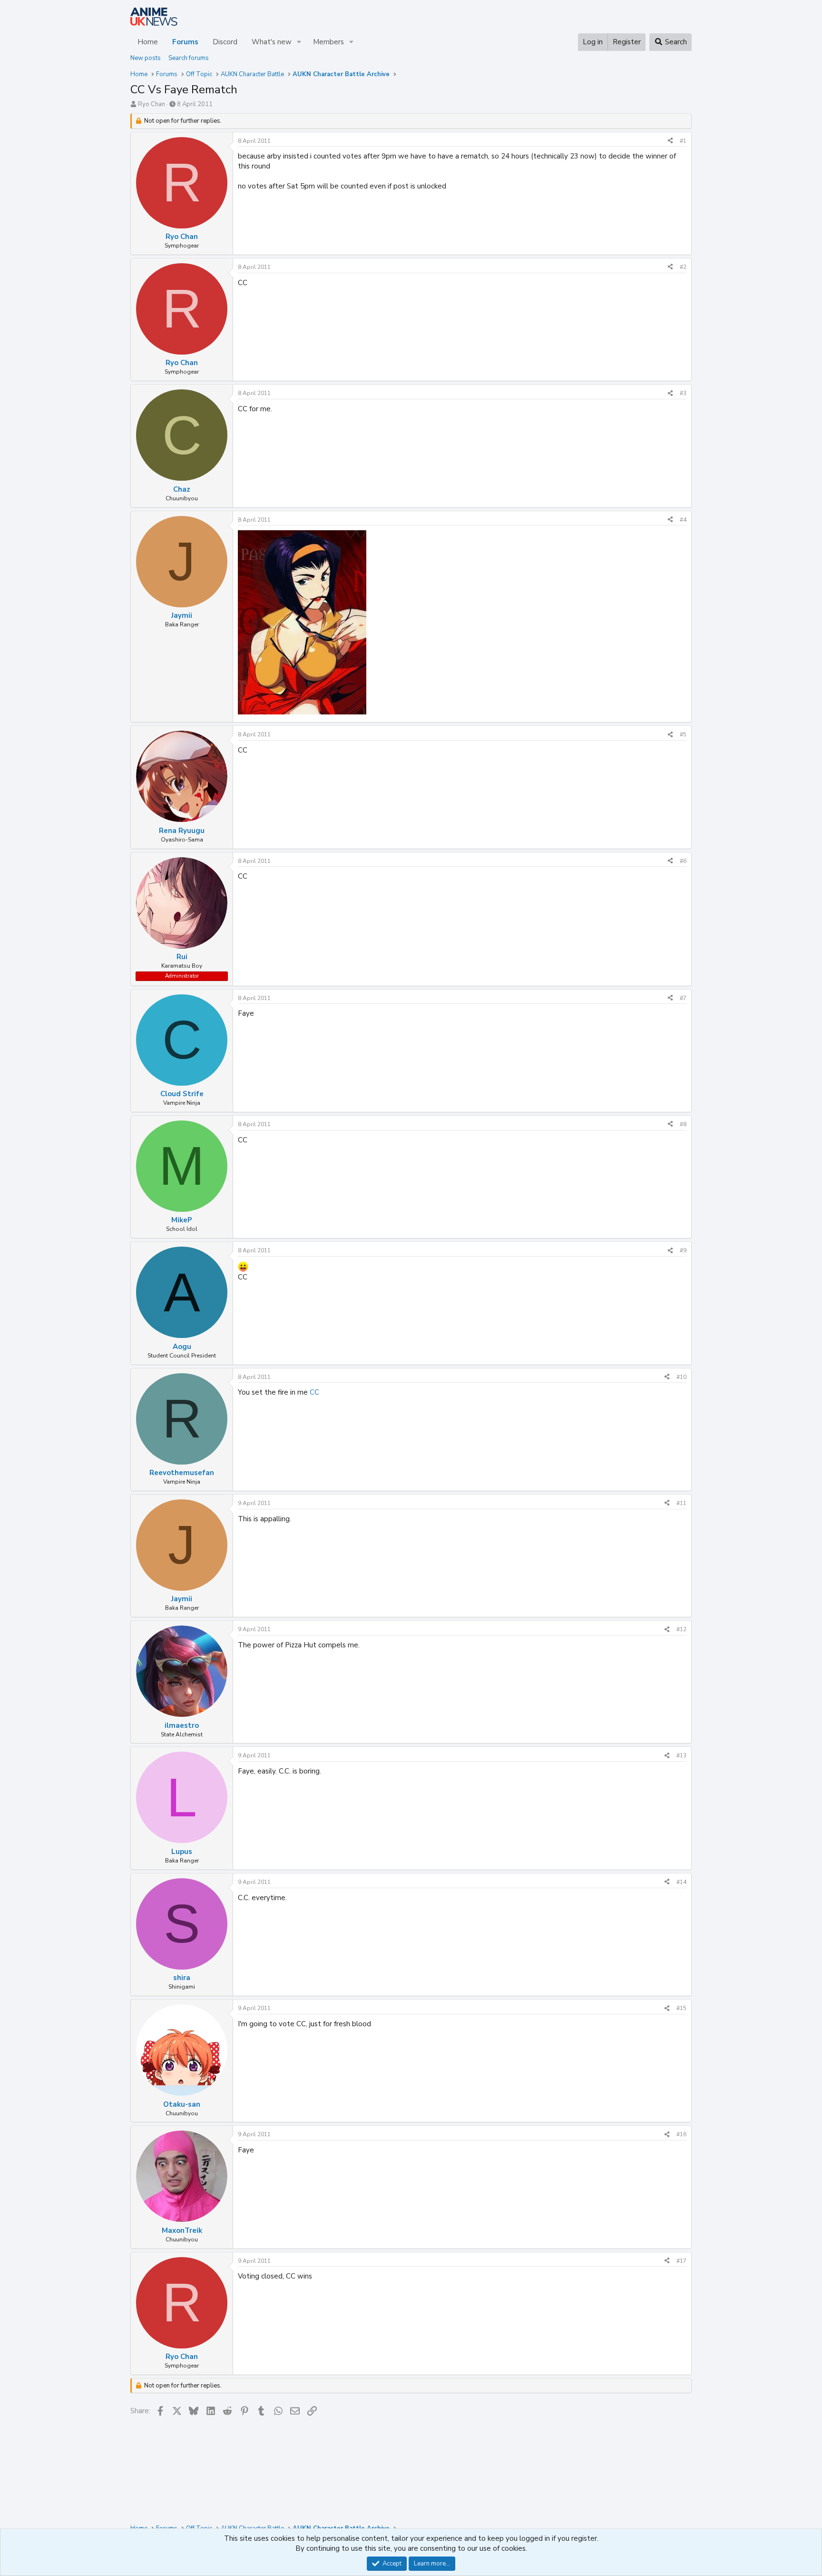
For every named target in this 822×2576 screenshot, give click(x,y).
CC (314, 1392)
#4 (683, 520)
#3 (683, 393)
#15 (681, 2008)
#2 (683, 267)
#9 (683, 1250)
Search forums (189, 58)
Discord (225, 42)
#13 (681, 1755)
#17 (681, 2261)
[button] (299, 42)
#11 (681, 1503)
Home (148, 42)
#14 (681, 1882)
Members (328, 42)
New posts (146, 58)
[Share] (670, 141)
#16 (681, 2134)
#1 (683, 141)
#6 (683, 861)
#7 (683, 998)
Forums (185, 42)
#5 (683, 734)
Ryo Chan (152, 104)
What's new (272, 42)
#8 (683, 1124)
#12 (681, 1629)
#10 (681, 1377)
